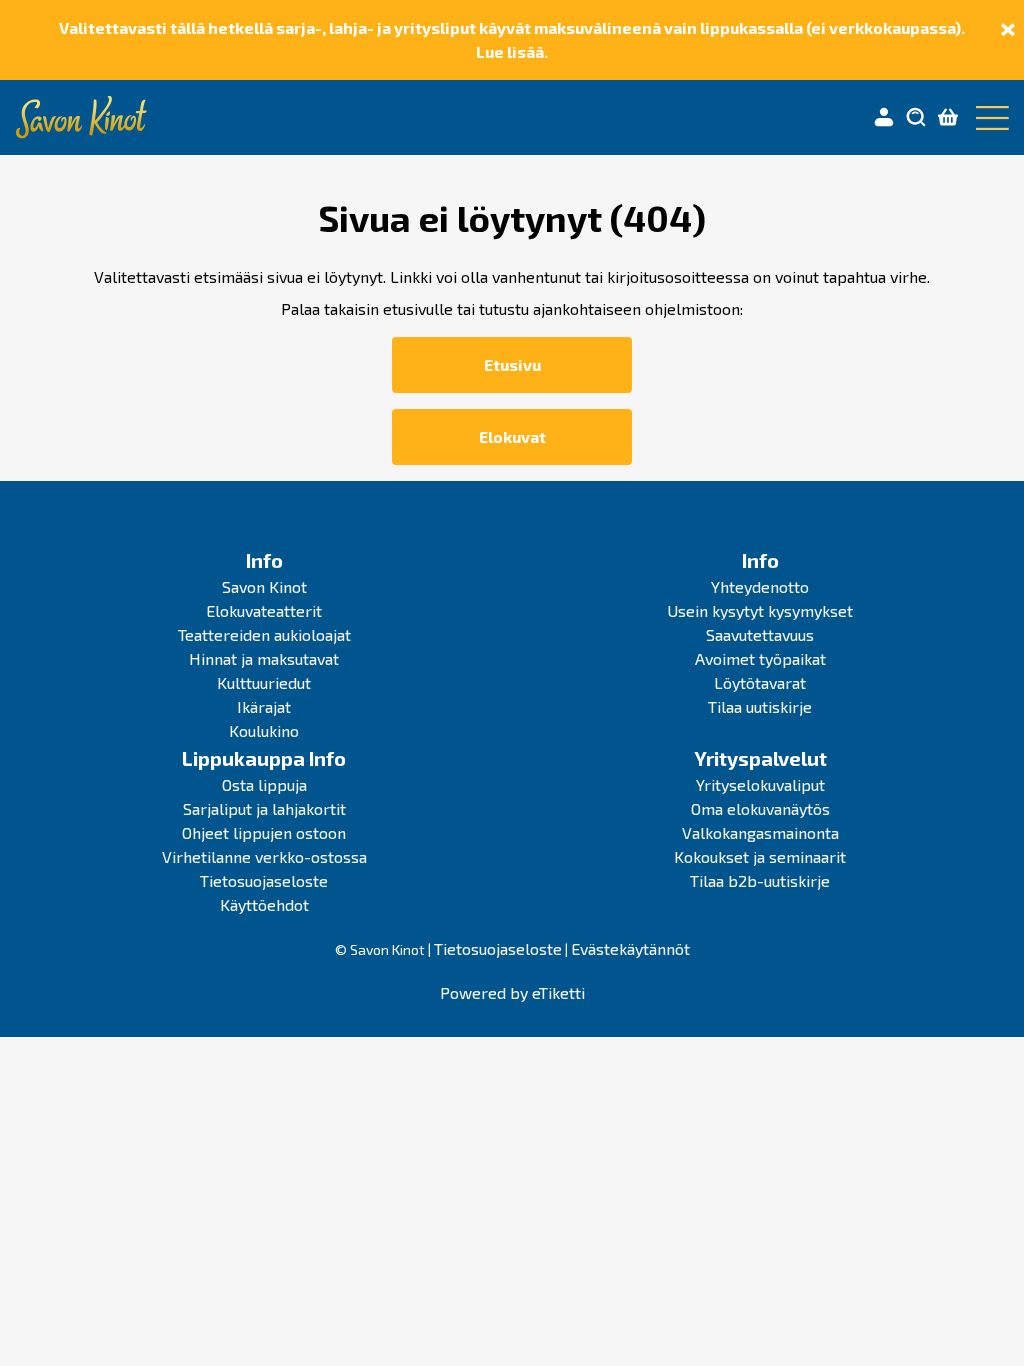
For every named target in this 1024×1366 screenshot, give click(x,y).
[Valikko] (988, 118)
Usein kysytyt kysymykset (760, 610)
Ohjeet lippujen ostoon (264, 832)
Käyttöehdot (264, 904)
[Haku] (916, 118)
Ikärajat (264, 706)
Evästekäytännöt (630, 948)
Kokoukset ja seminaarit (760, 856)
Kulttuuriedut (264, 682)
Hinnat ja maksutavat (264, 658)
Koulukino (264, 730)
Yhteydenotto (760, 586)
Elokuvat (512, 436)
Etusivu (512, 364)
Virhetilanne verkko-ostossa (264, 856)
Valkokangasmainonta (760, 832)
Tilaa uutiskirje (760, 706)
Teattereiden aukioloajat (264, 634)
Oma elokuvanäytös (760, 808)
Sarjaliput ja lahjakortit (264, 808)
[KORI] (948, 118)
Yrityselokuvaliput (760, 784)
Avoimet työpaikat (760, 658)
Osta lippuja (264, 784)
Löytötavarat (760, 682)
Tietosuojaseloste (264, 880)
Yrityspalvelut (760, 758)
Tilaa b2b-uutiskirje (760, 880)
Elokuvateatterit (264, 610)
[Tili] (884, 118)
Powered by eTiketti (512, 992)
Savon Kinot (264, 586)
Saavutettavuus (760, 634)
